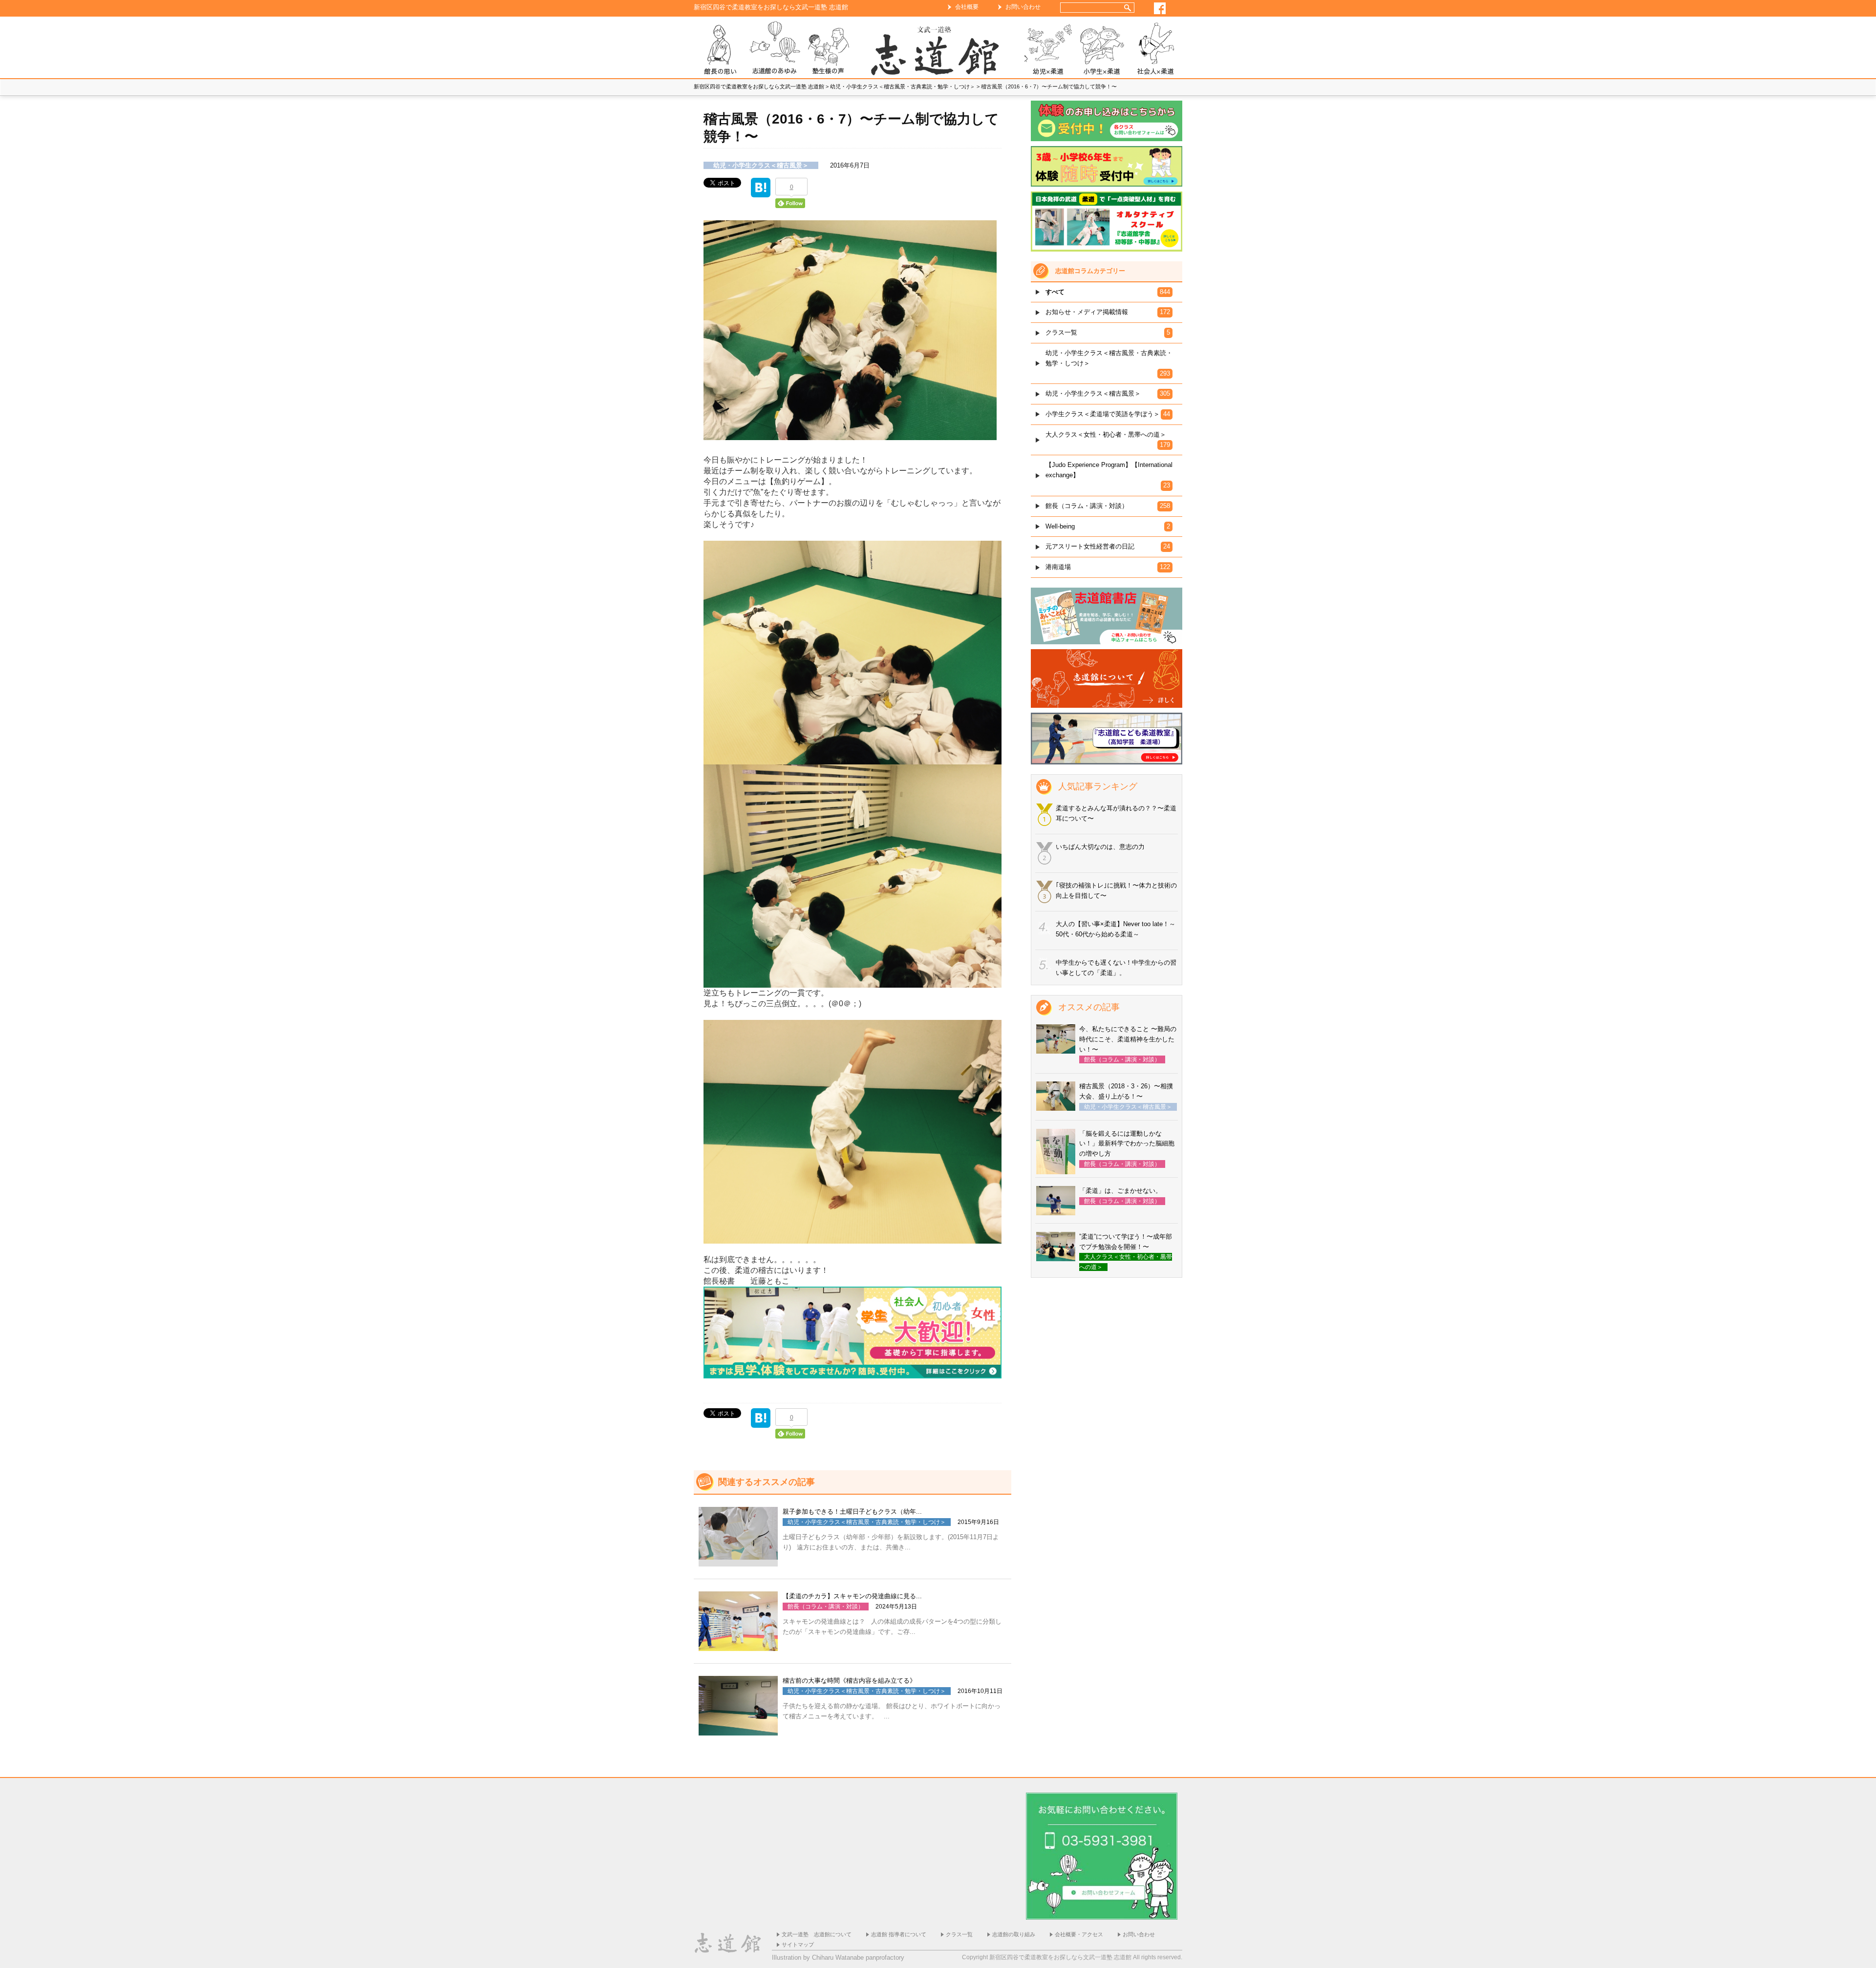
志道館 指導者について (899, 1934)
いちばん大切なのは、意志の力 (1100, 847)
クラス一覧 (959, 1934)
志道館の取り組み (1014, 1934)
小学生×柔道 (1102, 50)
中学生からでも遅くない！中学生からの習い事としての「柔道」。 (1116, 968)
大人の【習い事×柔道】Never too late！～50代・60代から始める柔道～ (1116, 929)
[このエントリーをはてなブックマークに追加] (761, 192)
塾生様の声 (828, 50)
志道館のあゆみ (774, 50)
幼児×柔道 (1048, 50)
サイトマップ (798, 1945)
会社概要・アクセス (1079, 1934)
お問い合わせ (1023, 7)
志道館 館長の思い (721, 50)
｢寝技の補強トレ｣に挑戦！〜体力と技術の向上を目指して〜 (1116, 890)
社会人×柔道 (1155, 50)
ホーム (938, 50)
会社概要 (967, 7)
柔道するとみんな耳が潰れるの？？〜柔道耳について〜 (1116, 813)
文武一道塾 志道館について (817, 1934)
